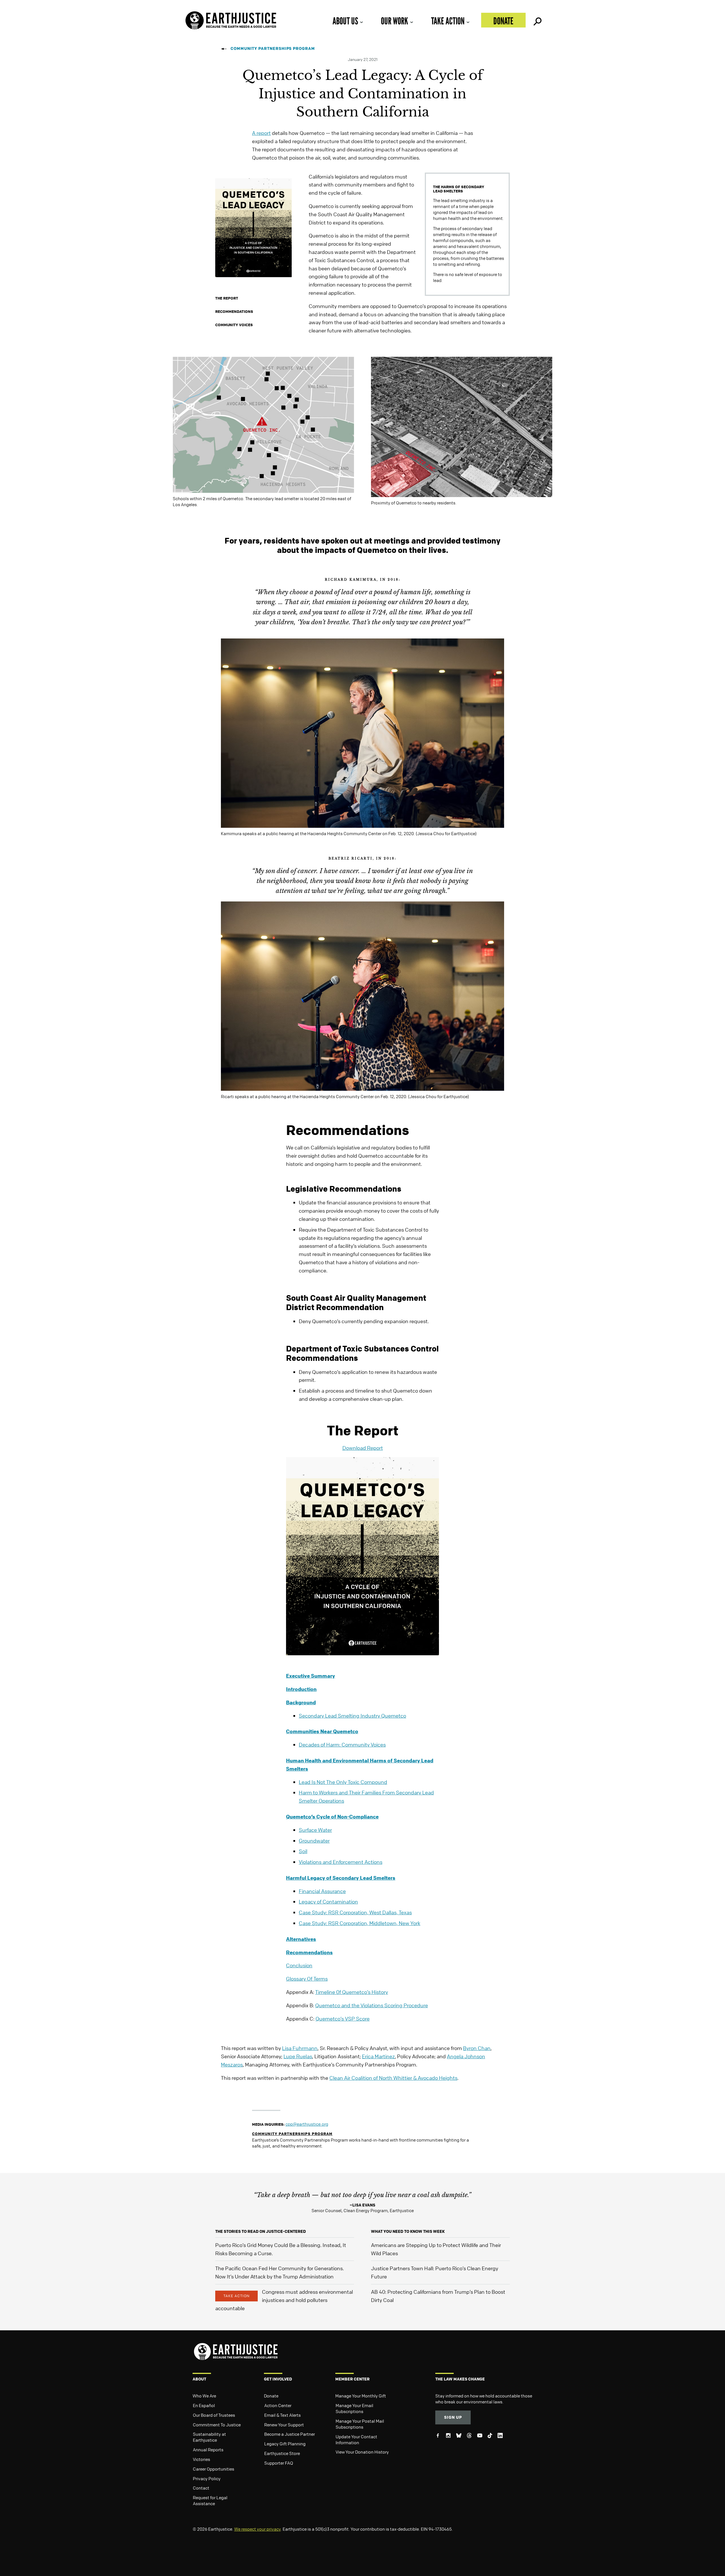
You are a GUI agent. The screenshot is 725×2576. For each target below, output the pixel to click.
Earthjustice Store (282, 2453)
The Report (227, 298)
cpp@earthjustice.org (307, 2124)
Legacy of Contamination (328, 1902)
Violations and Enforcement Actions (341, 1862)
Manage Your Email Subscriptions (354, 2408)
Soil (303, 1851)
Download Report (363, 1448)
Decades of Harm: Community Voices (342, 1745)
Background (301, 1702)
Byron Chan (477, 2048)
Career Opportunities (214, 2469)
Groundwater (314, 1841)
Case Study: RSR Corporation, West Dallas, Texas (355, 1912)
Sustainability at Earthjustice (209, 2437)
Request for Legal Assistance (210, 2500)
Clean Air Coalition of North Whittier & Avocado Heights (393, 2078)
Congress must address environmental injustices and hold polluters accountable (284, 2300)
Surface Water (315, 1830)
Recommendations (234, 311)
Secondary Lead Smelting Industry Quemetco (352, 1716)
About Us (345, 21)
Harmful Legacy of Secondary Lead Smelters (341, 1878)
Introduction (301, 1689)
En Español (204, 2405)
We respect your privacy (257, 2529)
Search (537, 20)
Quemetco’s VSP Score (343, 2019)
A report (261, 133)
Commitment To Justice (217, 2425)
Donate (503, 21)
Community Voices (234, 325)
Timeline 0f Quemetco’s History (352, 1992)
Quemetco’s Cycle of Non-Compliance (332, 1817)
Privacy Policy (207, 2479)
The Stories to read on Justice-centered (261, 2231)
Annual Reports (208, 2450)
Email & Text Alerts (282, 2415)
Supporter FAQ (279, 2463)
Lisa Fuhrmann (300, 2048)
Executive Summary (311, 1676)
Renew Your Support (284, 2425)
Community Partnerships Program (273, 48)
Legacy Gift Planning (285, 2444)
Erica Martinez (378, 2056)
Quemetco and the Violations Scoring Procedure (372, 2005)
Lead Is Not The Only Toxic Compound (343, 1782)
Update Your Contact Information (356, 2440)
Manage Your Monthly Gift (361, 2396)
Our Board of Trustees (214, 2415)
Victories (201, 2459)
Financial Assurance (322, 1891)
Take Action (448, 21)
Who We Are (204, 2396)
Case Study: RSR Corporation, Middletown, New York (360, 1923)
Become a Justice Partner (290, 2434)
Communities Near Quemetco (322, 1731)
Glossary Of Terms (307, 1979)
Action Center (278, 2405)
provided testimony (464, 541)
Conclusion (299, 1965)
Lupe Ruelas (298, 2056)
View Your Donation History (362, 2452)
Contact (201, 2488)
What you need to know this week (408, 2231)
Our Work (395, 21)
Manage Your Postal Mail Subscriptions (360, 2424)
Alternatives (301, 1939)
